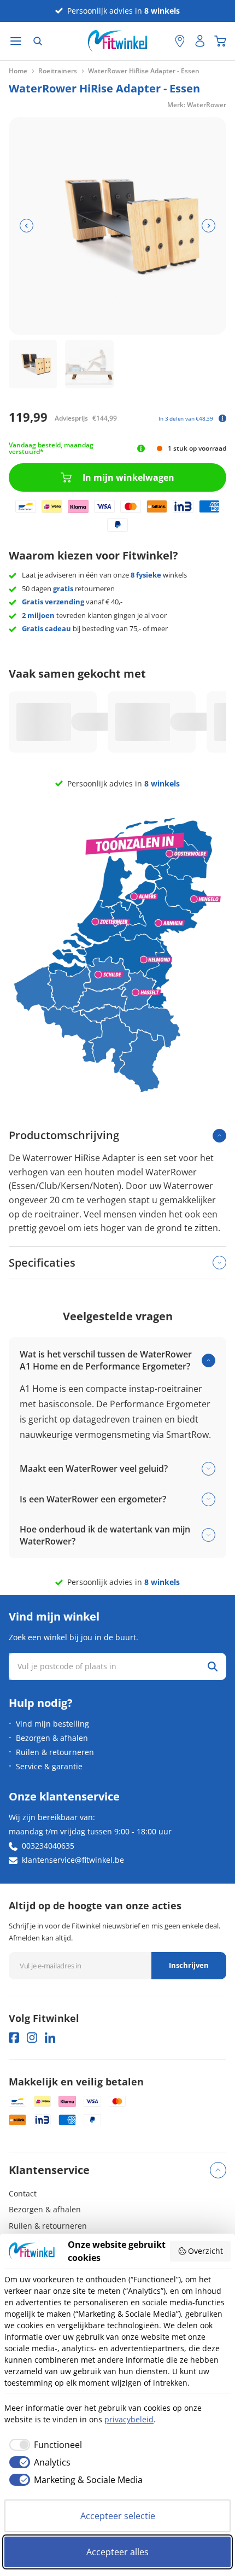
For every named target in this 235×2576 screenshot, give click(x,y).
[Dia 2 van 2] (89, 364)
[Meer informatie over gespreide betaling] (222, 418)
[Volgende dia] (208, 226)
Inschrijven (189, 1965)
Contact (23, 2193)
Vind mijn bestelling (52, 1724)
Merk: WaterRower (197, 105)
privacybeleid (129, 2419)
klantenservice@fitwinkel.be (73, 1860)
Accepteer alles (117, 2552)
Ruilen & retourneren (55, 1752)
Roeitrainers (58, 71)
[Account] (200, 41)
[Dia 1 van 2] (33, 364)
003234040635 (48, 1846)
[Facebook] (14, 2038)
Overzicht (205, 2251)
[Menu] (16, 41)
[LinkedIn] (50, 2038)
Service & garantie (49, 1766)
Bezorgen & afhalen (52, 1738)
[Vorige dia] (27, 226)
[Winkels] (180, 41)
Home (18, 71)
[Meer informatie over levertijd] (141, 448)
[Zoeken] (38, 41)
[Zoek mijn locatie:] (161, 41)
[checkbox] (43, 2445)
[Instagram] (32, 2038)
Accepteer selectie (118, 2516)
